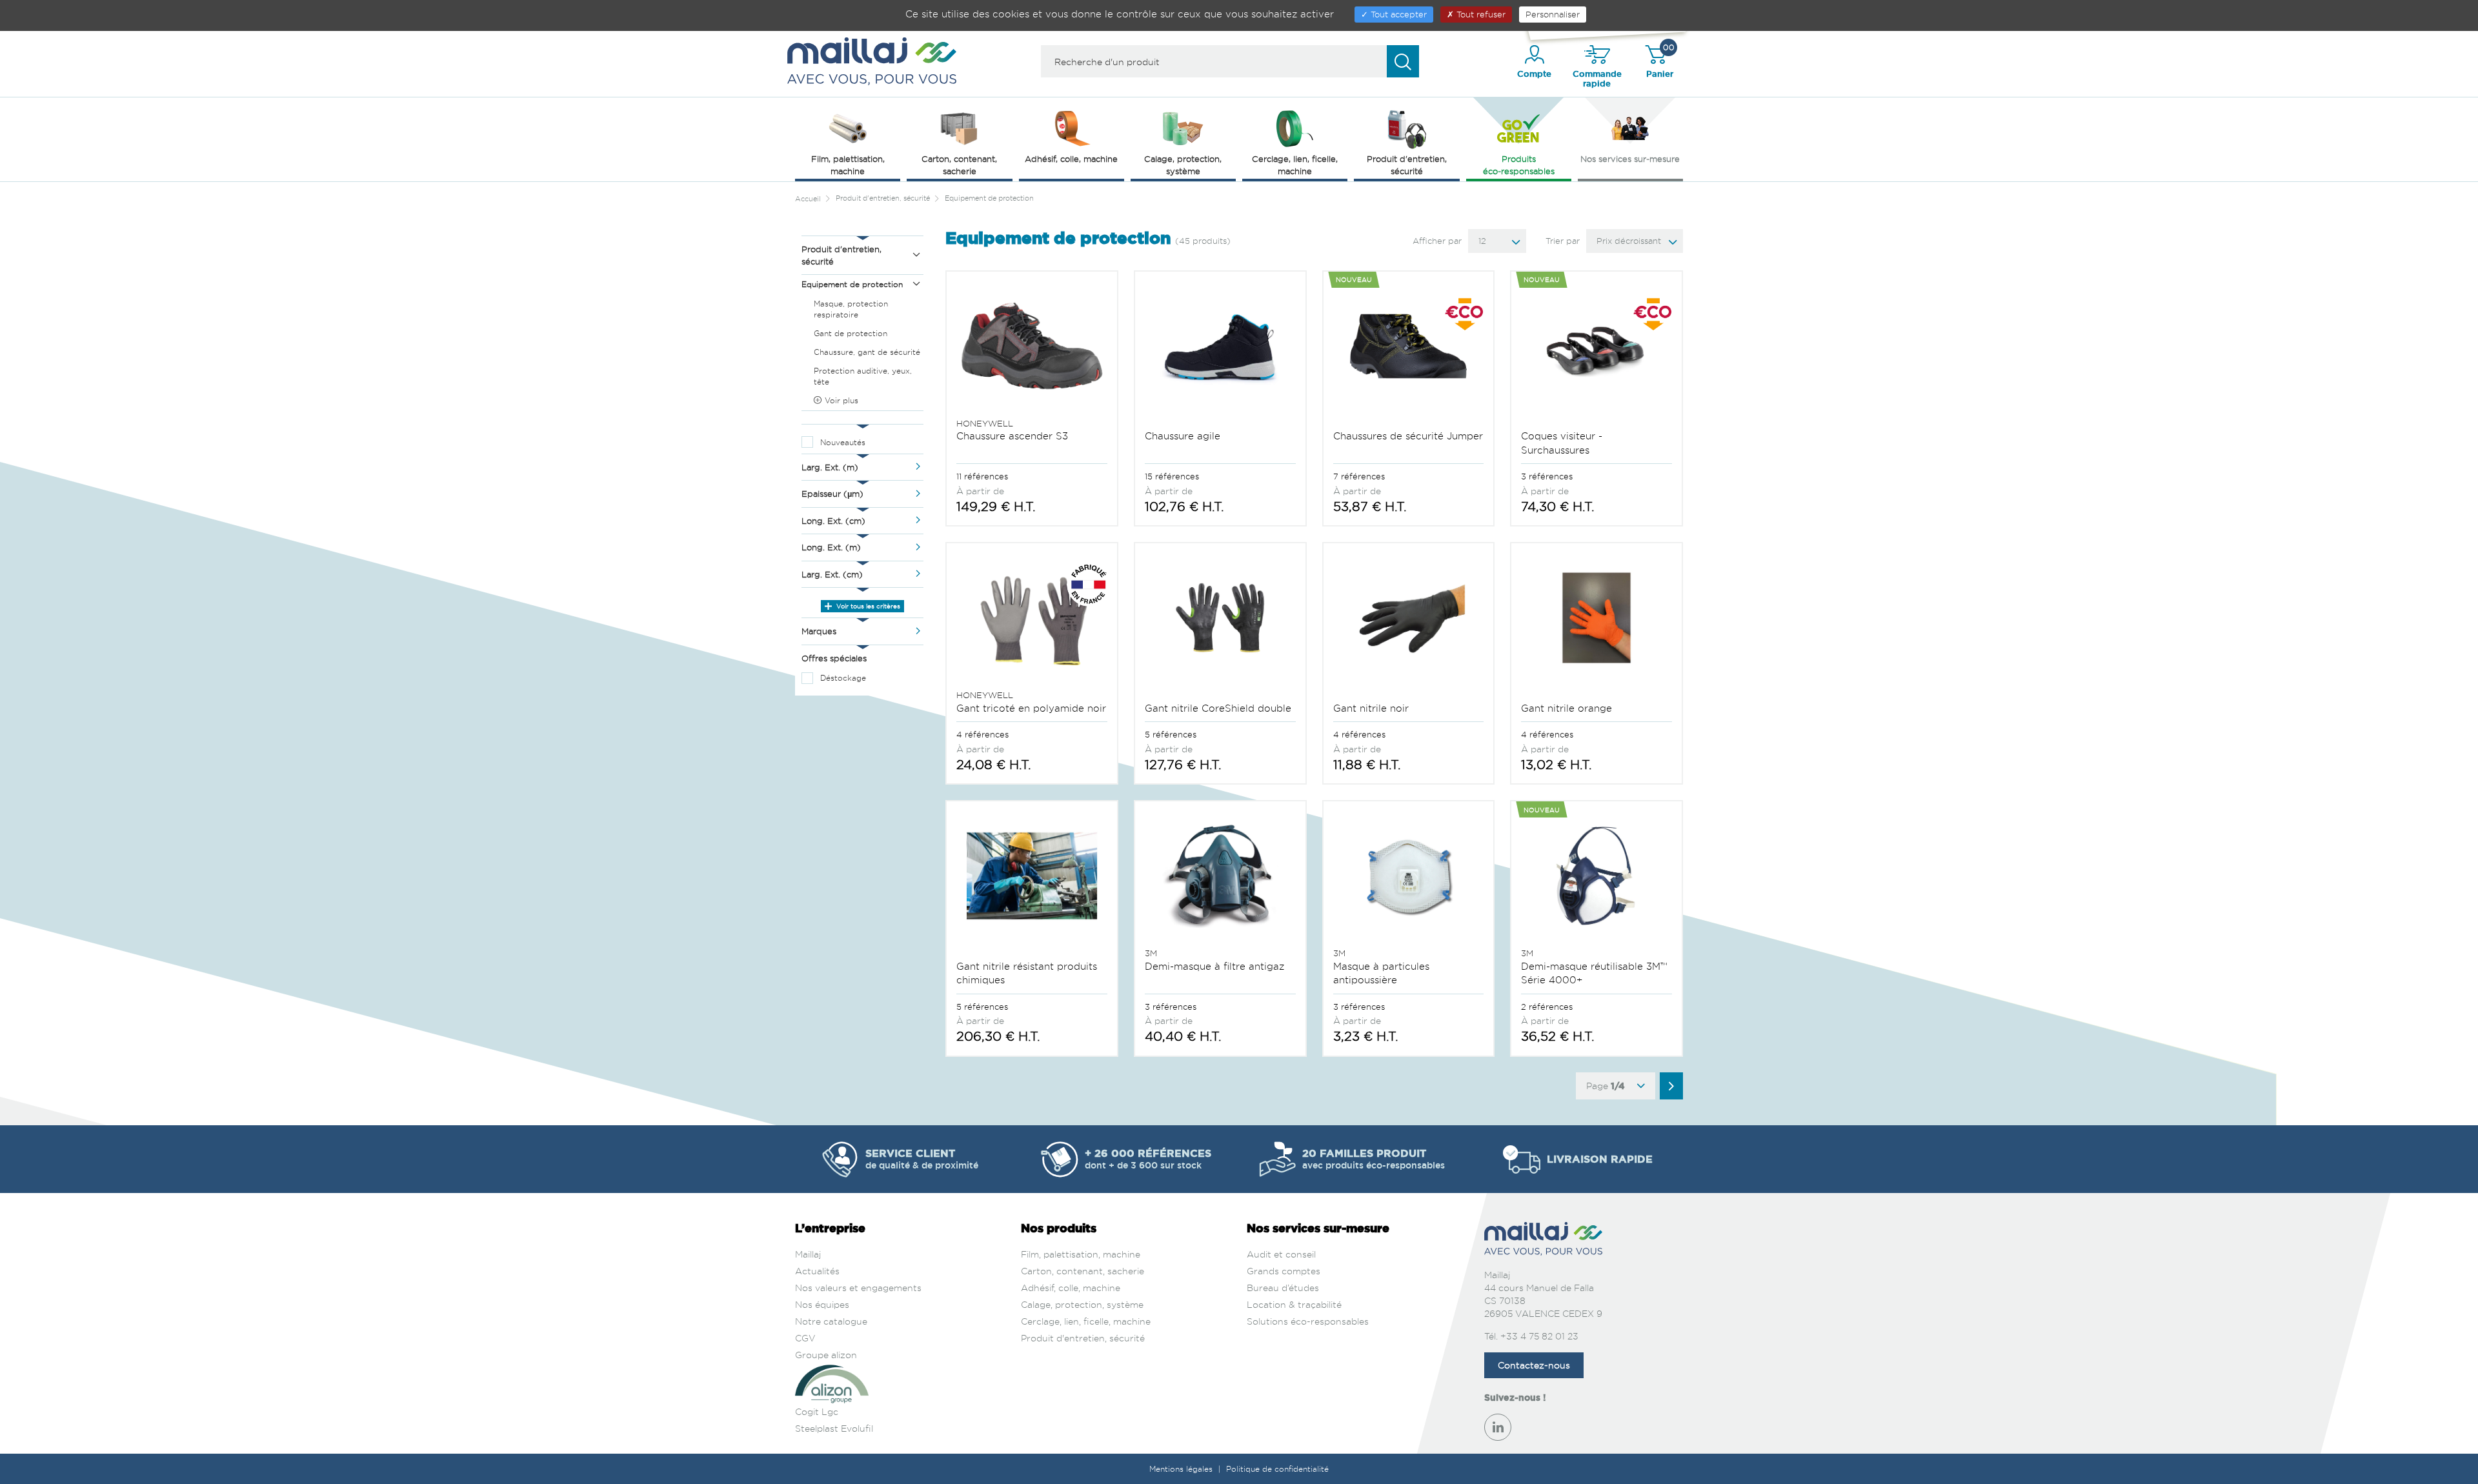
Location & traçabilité (1294, 1304)
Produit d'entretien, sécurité (1083, 1338)
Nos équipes (822, 1304)
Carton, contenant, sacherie (1083, 1271)
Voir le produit (1032, 397)
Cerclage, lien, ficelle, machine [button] (1295, 165)
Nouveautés (843, 442)
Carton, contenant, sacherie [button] (959, 165)
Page (1606, 1086)
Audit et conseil (1281, 1254)
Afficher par (1437, 241)
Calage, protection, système (1082, 1304)
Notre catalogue (831, 1321)
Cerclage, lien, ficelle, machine (1086, 1321)
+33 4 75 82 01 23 (1539, 1336)
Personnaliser (1553, 14)
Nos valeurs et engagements (858, 1288)
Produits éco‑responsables (1519, 165)
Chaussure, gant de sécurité (867, 352)
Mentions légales (1182, 1469)
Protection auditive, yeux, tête (863, 376)
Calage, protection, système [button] (1183, 165)
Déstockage (843, 678)
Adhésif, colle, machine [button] (1071, 159)
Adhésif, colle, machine (1071, 1288)
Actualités (817, 1271)
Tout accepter (1397, 14)
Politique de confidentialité (1277, 1469)
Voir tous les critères (867, 606)
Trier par (1563, 241)
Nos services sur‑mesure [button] (1630, 159)
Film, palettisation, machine (1081, 1254)
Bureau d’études (1283, 1288)
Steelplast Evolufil (834, 1428)
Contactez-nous (1534, 1365)
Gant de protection (851, 333)
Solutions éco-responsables (1308, 1321)
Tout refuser (1480, 14)
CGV (805, 1338)
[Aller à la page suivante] (1671, 1086)
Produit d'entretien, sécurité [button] (1407, 165)
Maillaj (808, 1254)
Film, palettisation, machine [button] (848, 165)
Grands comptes (1284, 1271)
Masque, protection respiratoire (851, 309)
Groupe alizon (826, 1355)
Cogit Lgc (817, 1411)
